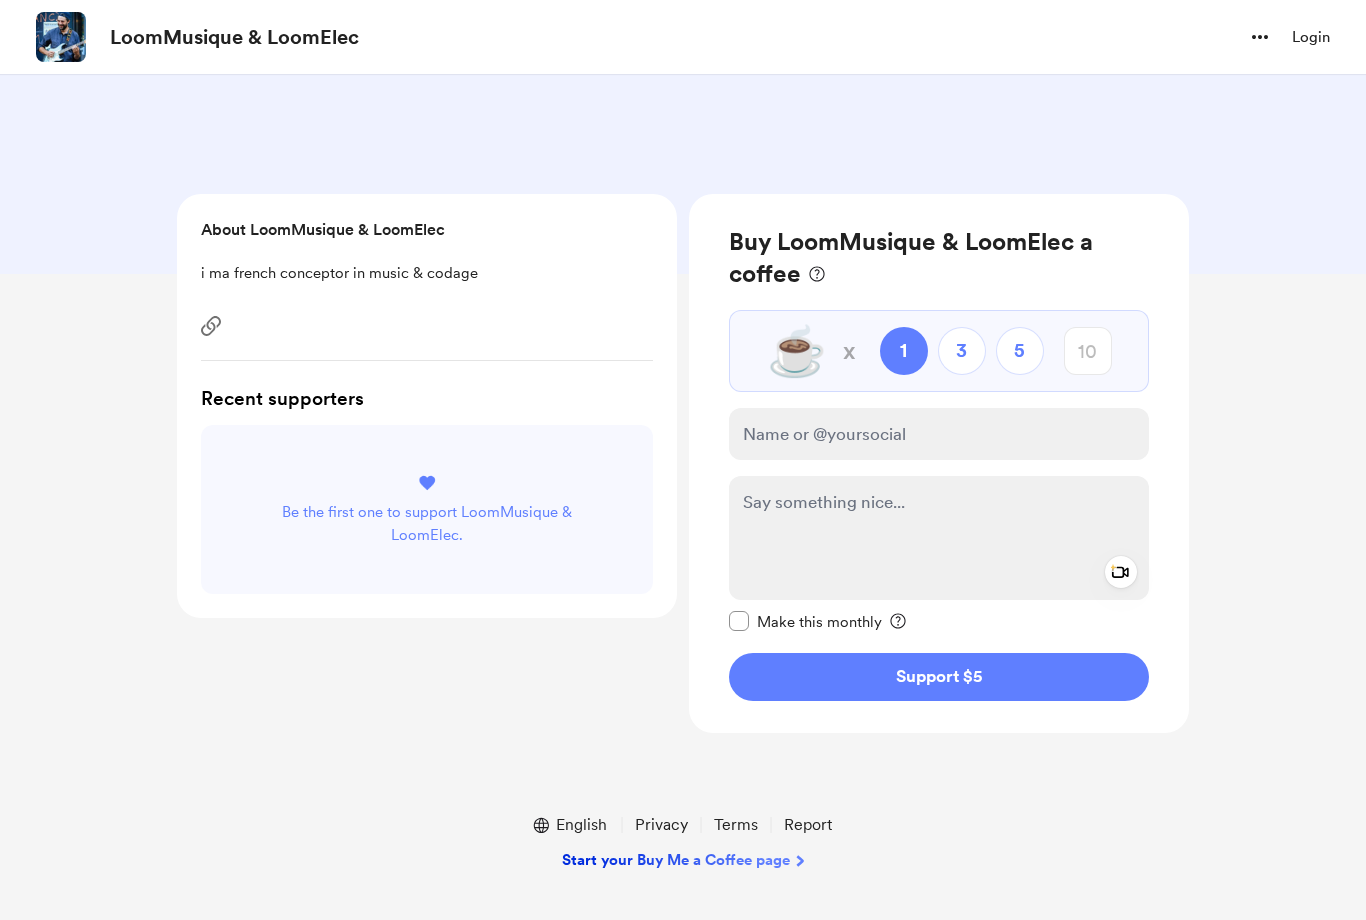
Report (808, 824)
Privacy (661, 824)
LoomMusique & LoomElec (234, 37)
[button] (1260, 37)
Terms (736, 824)
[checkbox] (805, 621)
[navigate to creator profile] (61, 37)
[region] (939, 463)
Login (1311, 37)
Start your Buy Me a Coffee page (676, 860)
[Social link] (211, 326)
